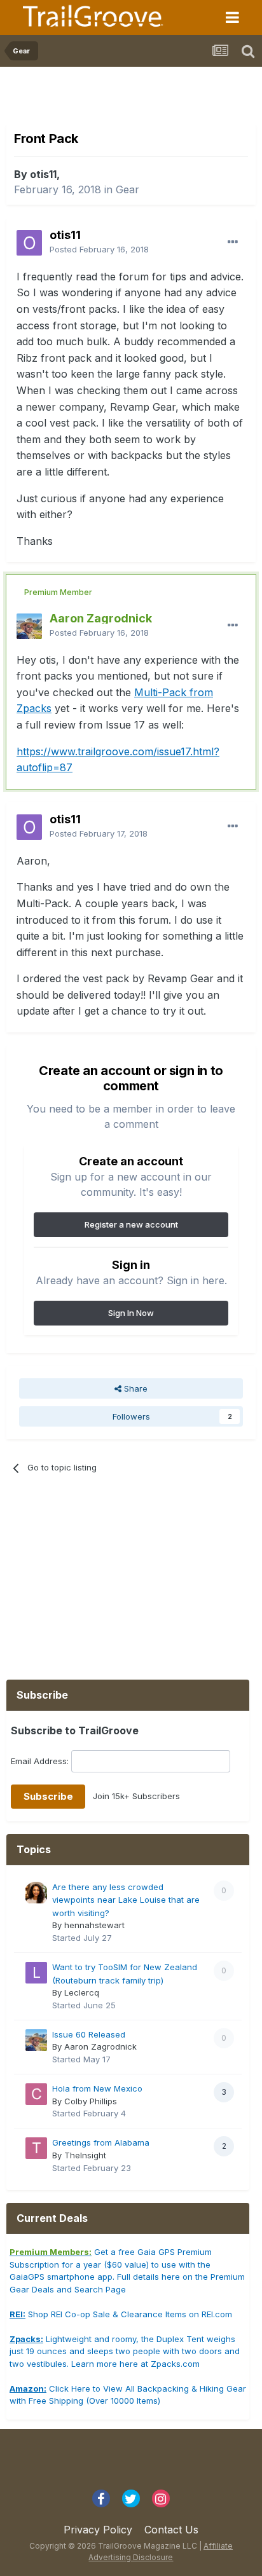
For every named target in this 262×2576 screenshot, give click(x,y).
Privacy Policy (98, 2530)
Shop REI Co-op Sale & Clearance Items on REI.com (121, 2314)
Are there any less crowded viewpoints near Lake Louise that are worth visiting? (126, 1900)
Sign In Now (131, 1313)
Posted (99, 249)
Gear (128, 189)
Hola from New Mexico (97, 2088)
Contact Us (171, 2530)
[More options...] (233, 242)
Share (134, 1388)
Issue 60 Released (89, 2034)
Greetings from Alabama (101, 2142)
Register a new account (131, 1224)
